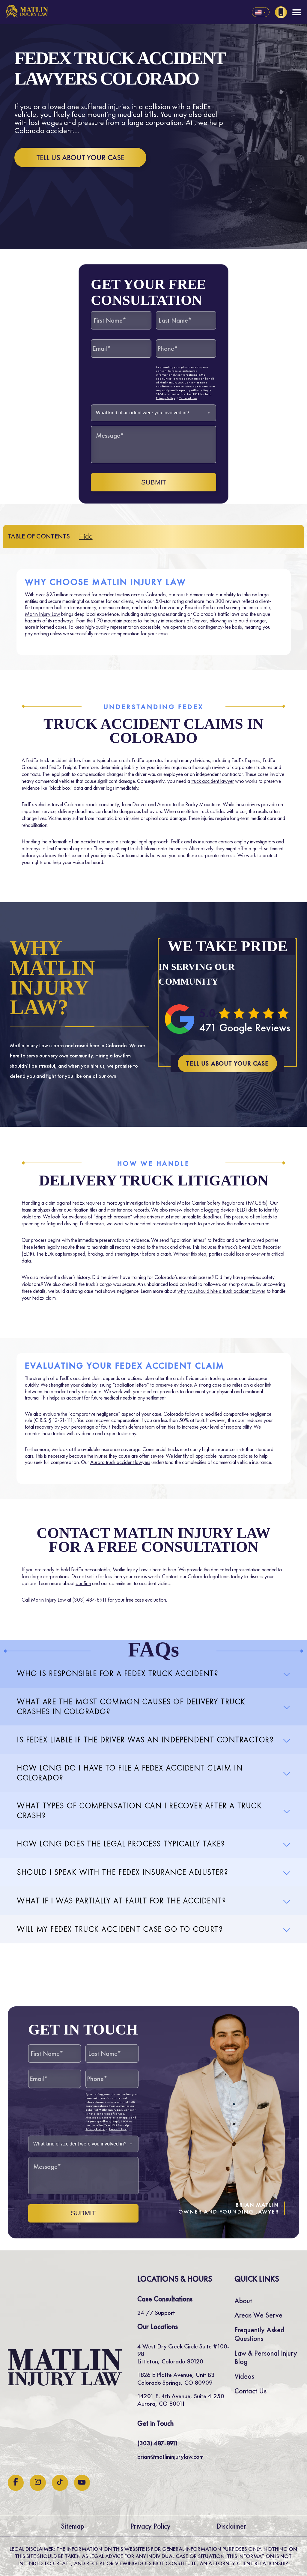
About (243, 2301)
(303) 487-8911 (89, 1600)
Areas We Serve (258, 2315)
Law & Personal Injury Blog (266, 2357)
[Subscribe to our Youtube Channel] (82, 2483)
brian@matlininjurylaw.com (170, 2457)
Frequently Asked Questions (259, 2334)
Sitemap (73, 2526)
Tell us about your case (80, 158)
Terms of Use (188, 398)
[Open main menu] (297, 12)
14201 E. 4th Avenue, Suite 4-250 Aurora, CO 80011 (181, 2400)
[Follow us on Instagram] (38, 2483)
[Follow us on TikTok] (60, 2483)
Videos (244, 2376)
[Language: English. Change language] (261, 12)
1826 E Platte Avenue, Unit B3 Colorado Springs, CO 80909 (176, 2378)
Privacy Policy (165, 398)
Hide (86, 536)
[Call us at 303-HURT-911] (281, 12)
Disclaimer (231, 2526)
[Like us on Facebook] (16, 2483)
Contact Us (250, 2391)
